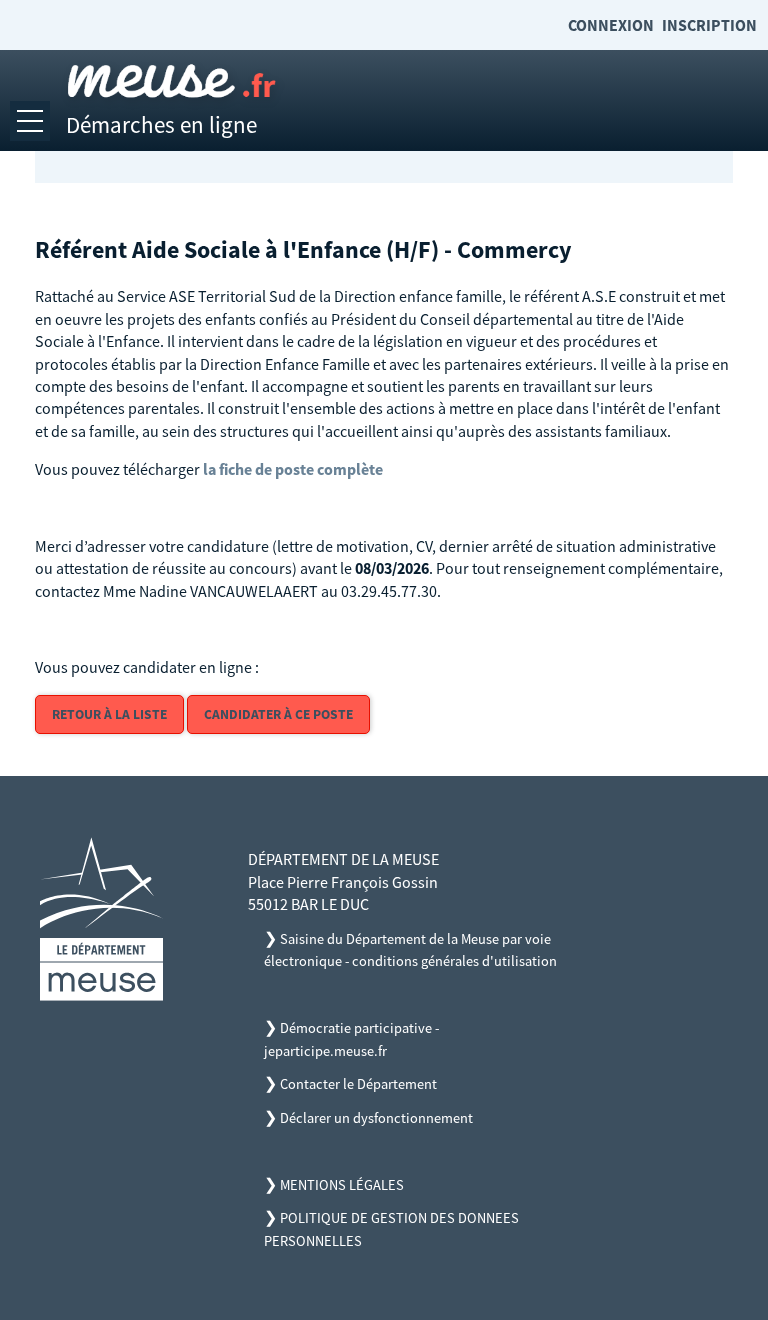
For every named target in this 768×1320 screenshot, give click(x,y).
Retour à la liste (109, 714)
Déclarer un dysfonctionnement (376, 1118)
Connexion (611, 25)
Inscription (709, 25)
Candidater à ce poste (278, 714)
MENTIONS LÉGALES (342, 1185)
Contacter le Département (358, 1084)
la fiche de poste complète (293, 469)
